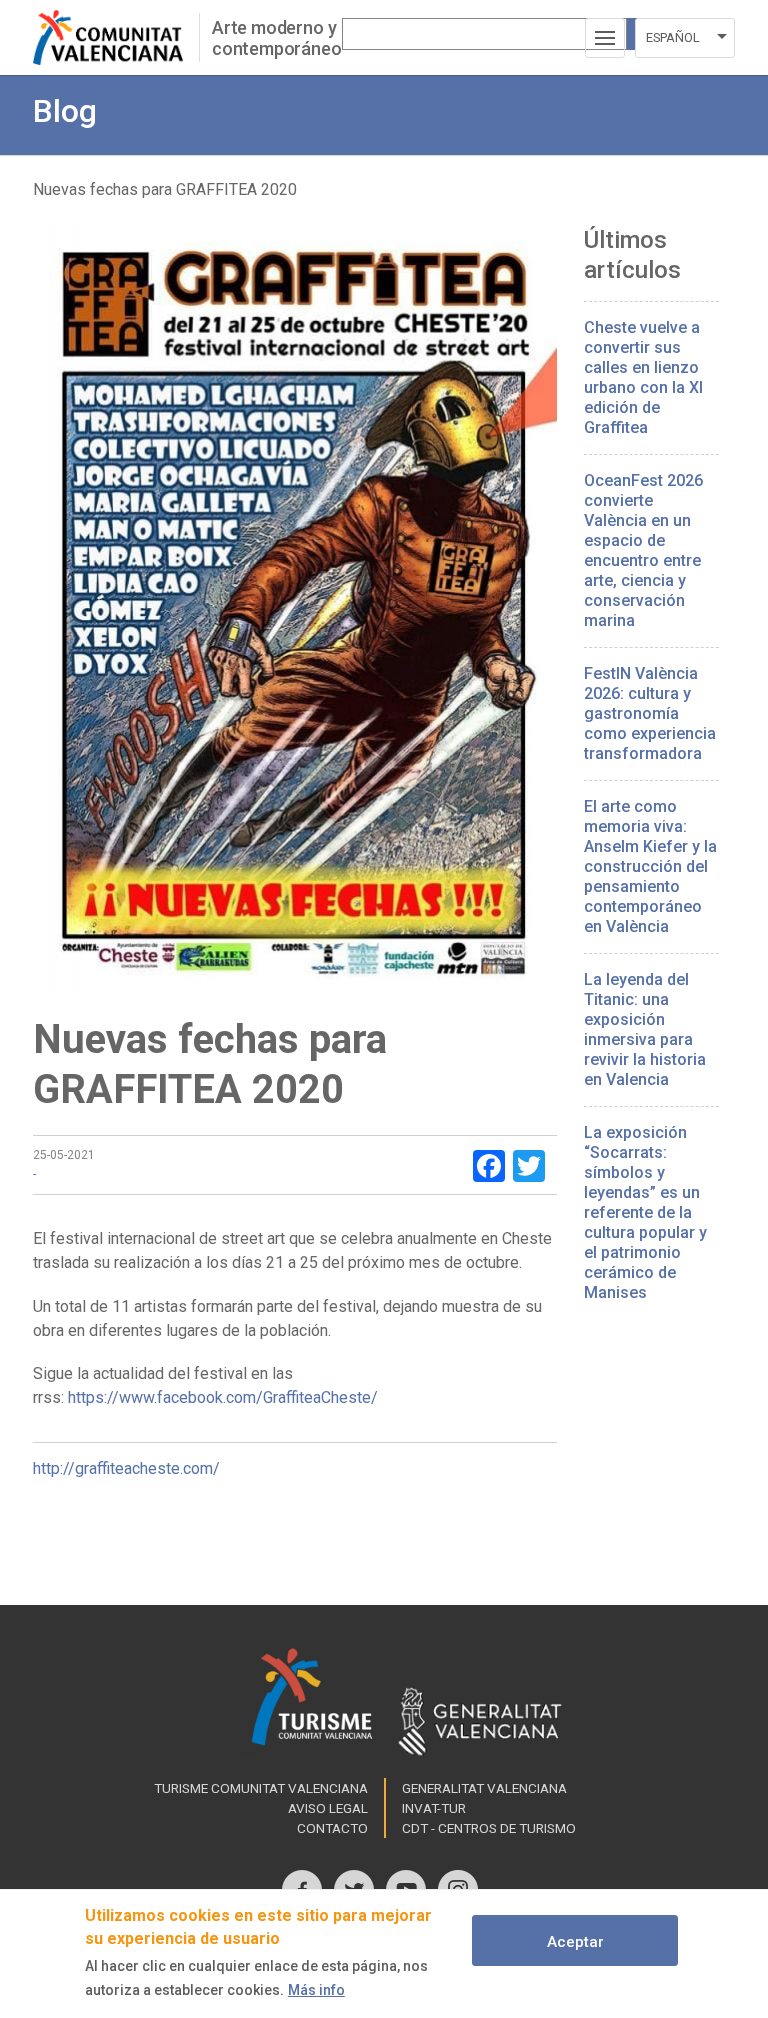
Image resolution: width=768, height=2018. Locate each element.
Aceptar (575, 1942)
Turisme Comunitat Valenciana (261, 1788)
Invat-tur (434, 1808)
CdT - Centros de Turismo (489, 1828)
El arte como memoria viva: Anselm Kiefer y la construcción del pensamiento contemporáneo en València (650, 866)
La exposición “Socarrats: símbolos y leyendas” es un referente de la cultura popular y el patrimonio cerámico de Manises (645, 1212)
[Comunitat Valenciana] (116, 37)
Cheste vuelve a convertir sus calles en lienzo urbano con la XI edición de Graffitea (643, 377)
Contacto (332, 1828)
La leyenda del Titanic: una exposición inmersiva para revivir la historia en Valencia (645, 1029)
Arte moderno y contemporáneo (277, 38)
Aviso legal (328, 1808)
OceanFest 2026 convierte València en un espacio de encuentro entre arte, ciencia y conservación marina (643, 550)
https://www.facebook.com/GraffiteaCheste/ (223, 1397)
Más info (316, 1990)
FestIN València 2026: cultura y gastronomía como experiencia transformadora (650, 713)
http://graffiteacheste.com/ (126, 1468)
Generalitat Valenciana (484, 1788)
